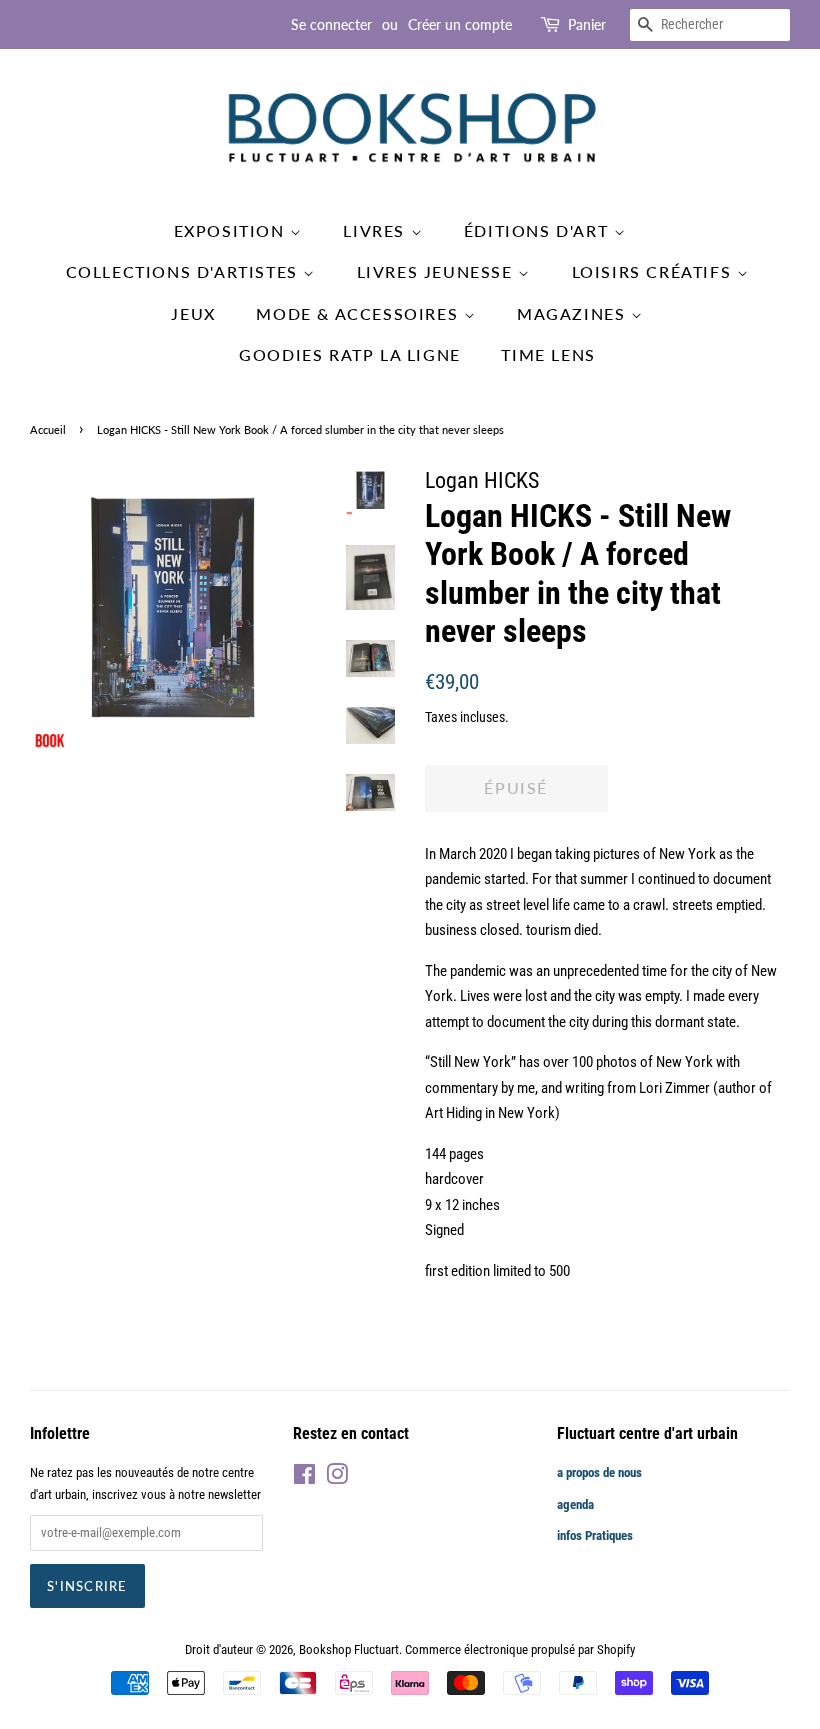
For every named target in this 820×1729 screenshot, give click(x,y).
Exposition (232, 230)
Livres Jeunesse (438, 271)
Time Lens (548, 354)
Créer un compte (460, 24)
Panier (587, 24)
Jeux (193, 313)
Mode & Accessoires (359, 313)
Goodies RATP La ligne (350, 354)
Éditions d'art (539, 230)
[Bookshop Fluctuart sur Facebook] (304, 1478)
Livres (376, 230)
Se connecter (331, 24)
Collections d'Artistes (185, 271)
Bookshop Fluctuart (349, 1649)
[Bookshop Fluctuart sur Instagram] (337, 1478)
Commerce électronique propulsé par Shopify (520, 1649)
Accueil (48, 429)
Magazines (574, 313)
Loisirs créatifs (654, 271)
